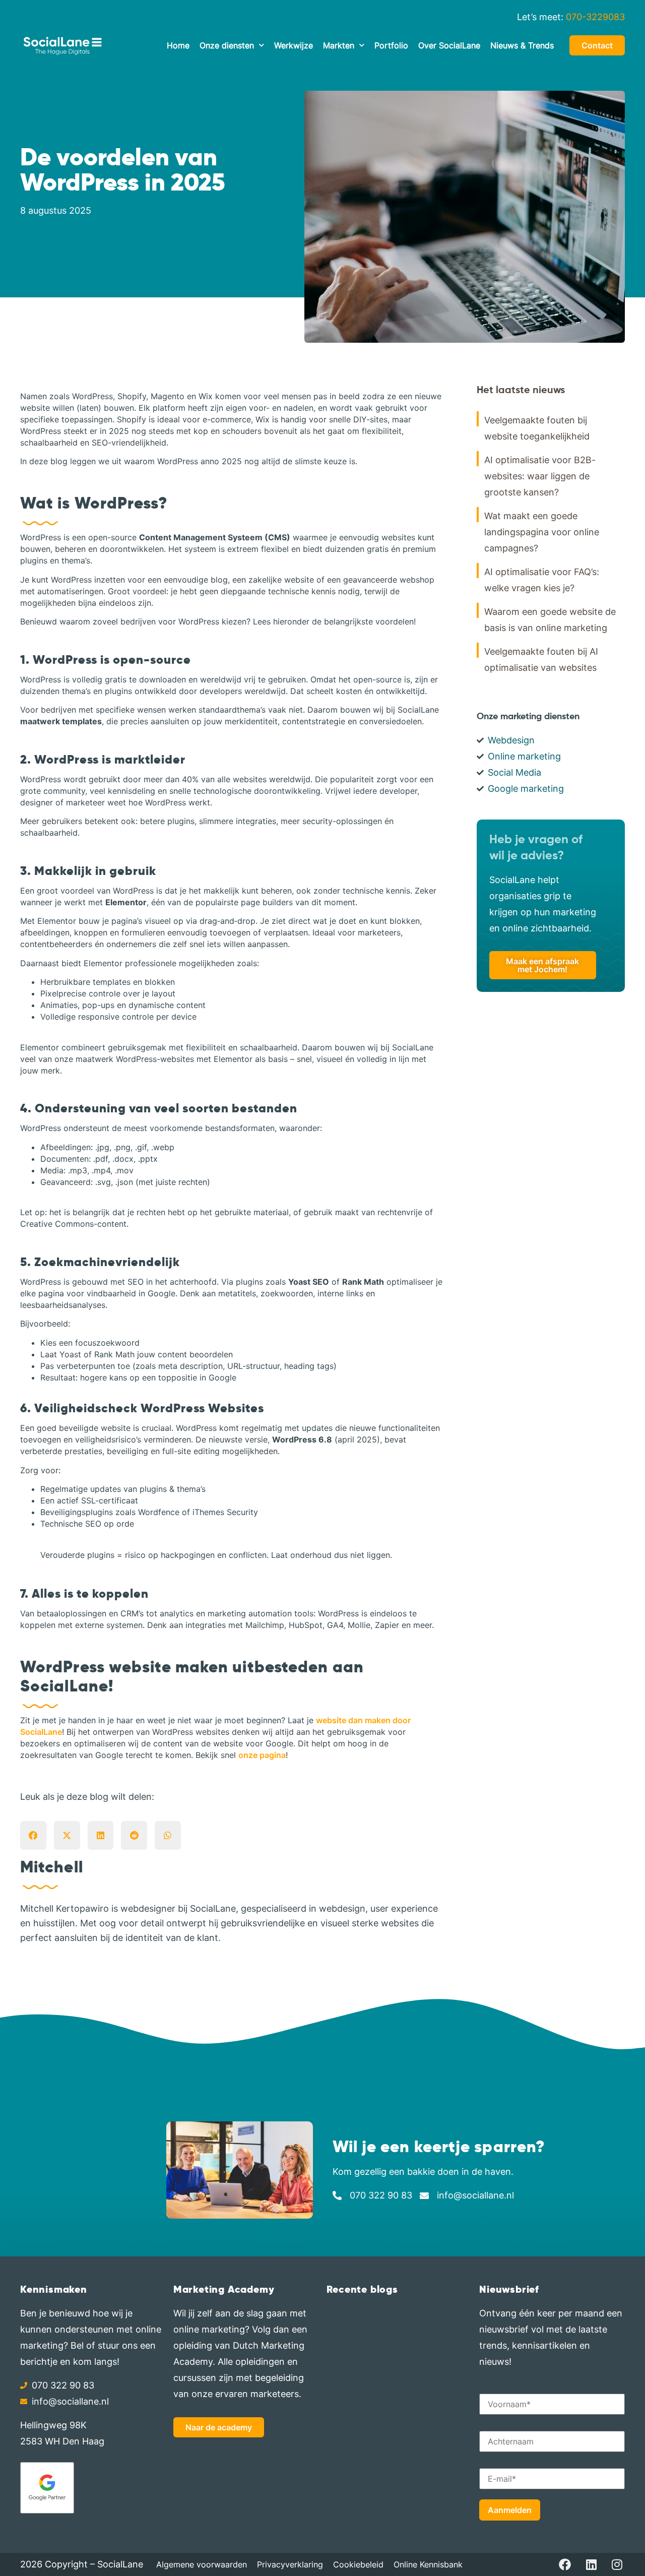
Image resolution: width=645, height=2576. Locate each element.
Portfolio (391, 45)
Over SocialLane (449, 45)
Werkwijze (294, 45)
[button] (33, 1836)
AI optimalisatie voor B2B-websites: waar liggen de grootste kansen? (540, 476)
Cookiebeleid (358, 2564)
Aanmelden (510, 2510)
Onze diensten (227, 45)
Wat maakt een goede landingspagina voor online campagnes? (542, 532)
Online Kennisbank (428, 2564)
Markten (339, 45)
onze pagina (262, 1755)
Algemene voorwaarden (202, 2564)
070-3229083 (595, 17)
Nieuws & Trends (522, 45)
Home (178, 45)
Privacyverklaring (290, 2564)
